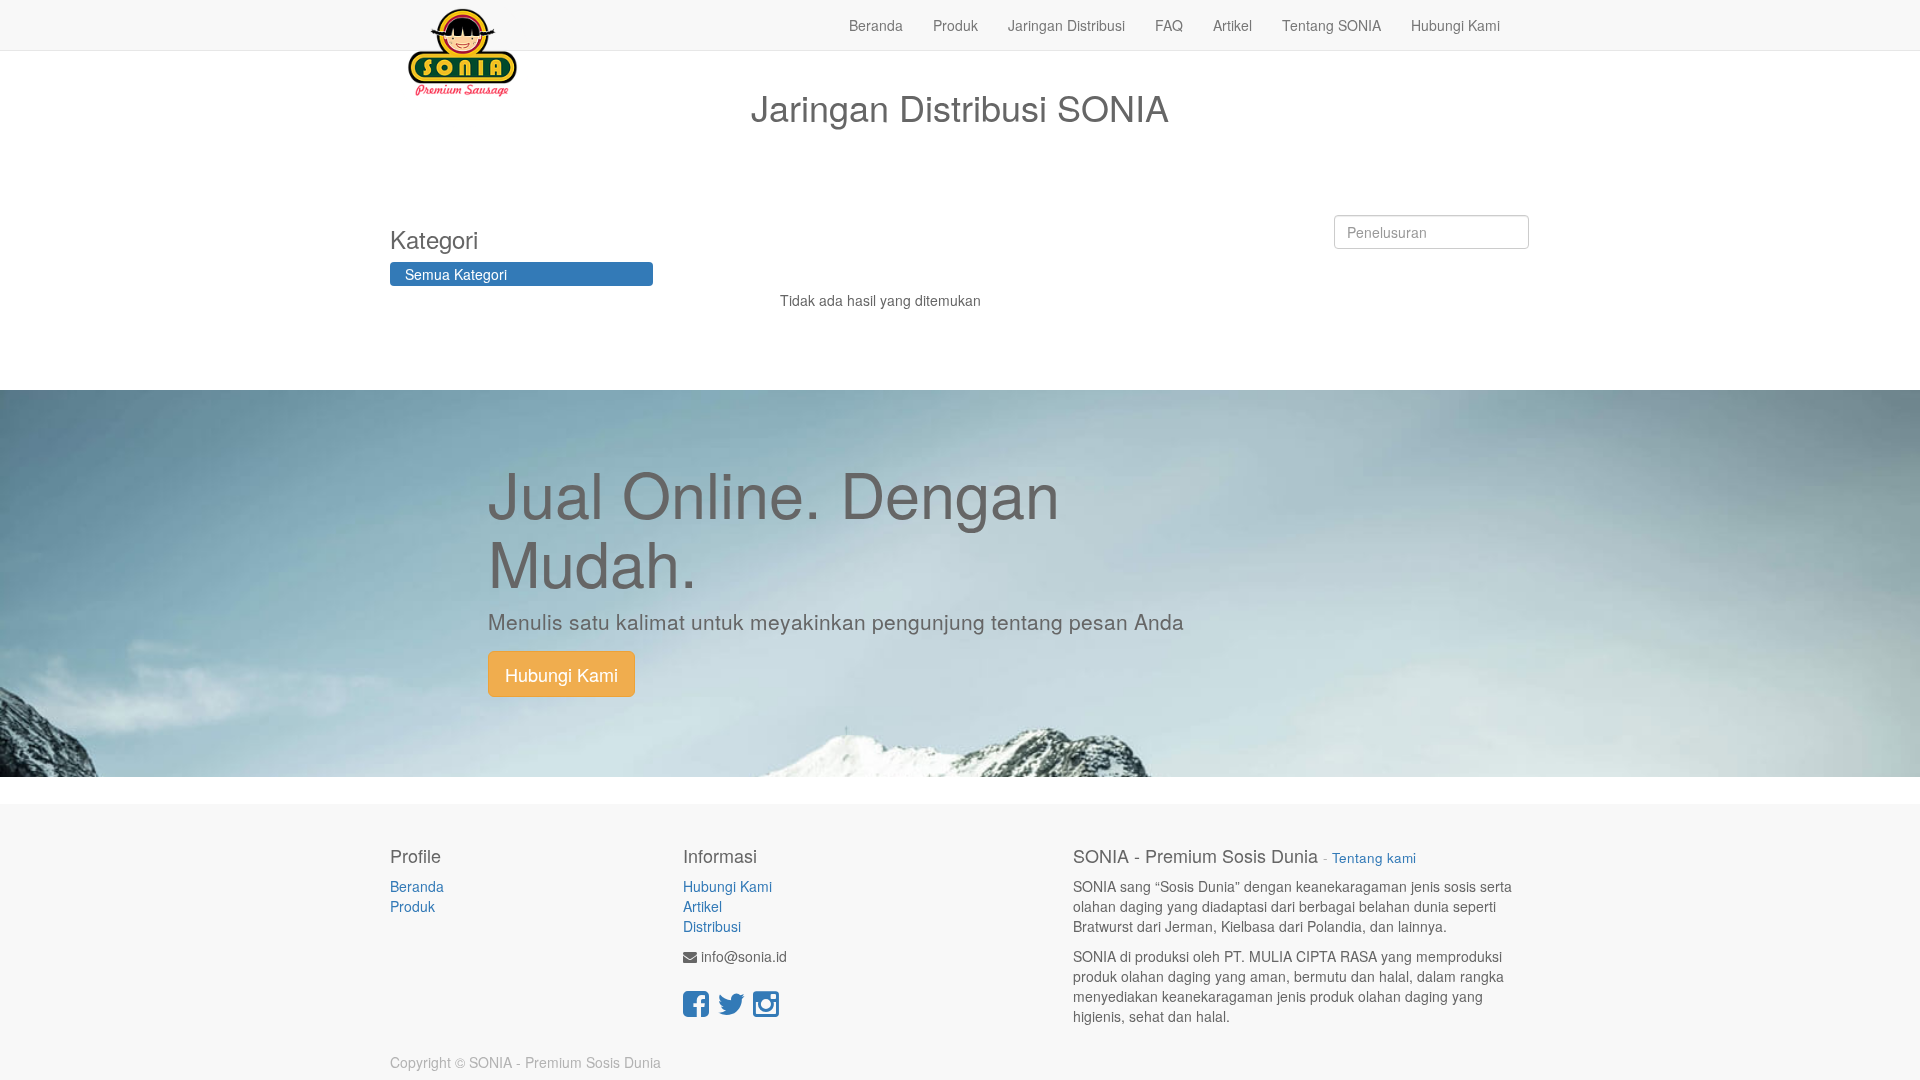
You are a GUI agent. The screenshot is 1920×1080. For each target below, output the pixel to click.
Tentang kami (1374, 857)
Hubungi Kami (561, 674)
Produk (412, 906)
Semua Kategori (456, 274)
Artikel (702, 906)
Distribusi (712, 926)
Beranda (417, 886)
